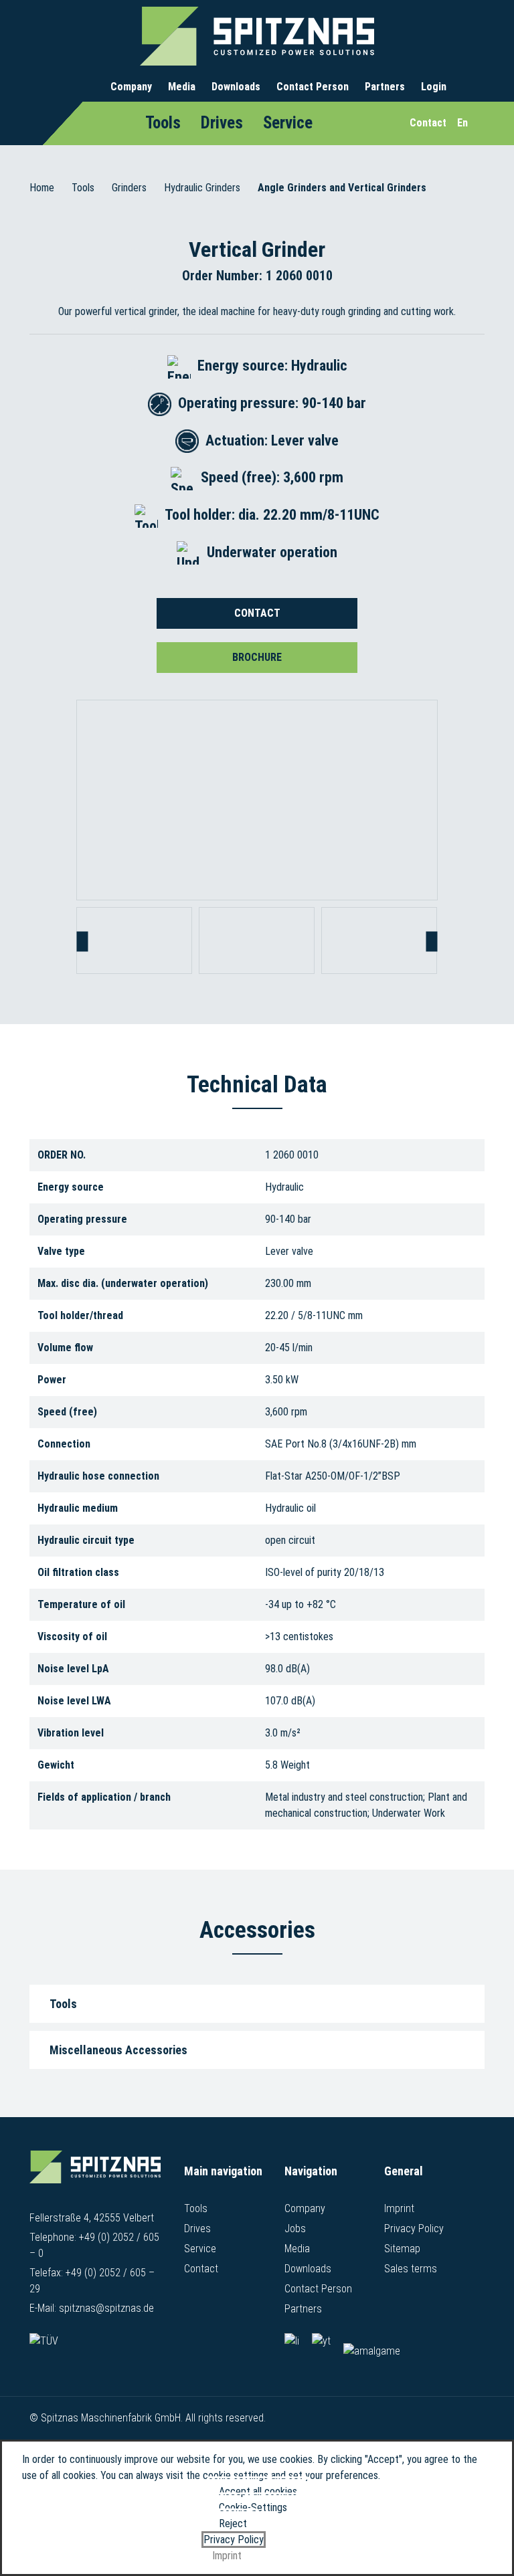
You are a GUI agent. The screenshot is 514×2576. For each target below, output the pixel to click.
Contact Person (313, 87)
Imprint (399, 2208)
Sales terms (411, 2269)
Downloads (236, 87)
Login (434, 87)
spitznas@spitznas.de (106, 2308)
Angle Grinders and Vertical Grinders (342, 188)
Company (131, 87)
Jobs (295, 2228)
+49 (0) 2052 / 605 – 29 (92, 2281)
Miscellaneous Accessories (118, 2050)
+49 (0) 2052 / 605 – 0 (94, 2245)
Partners (385, 87)
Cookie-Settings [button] (253, 2507)
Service (288, 123)
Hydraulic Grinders (202, 188)
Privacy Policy (414, 2228)
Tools (163, 123)
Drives (222, 123)
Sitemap (402, 2249)
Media (182, 87)
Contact (257, 613)
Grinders (129, 188)
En (462, 123)
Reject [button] (233, 2523)
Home (42, 188)
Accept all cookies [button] (258, 2491)
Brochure (257, 657)
